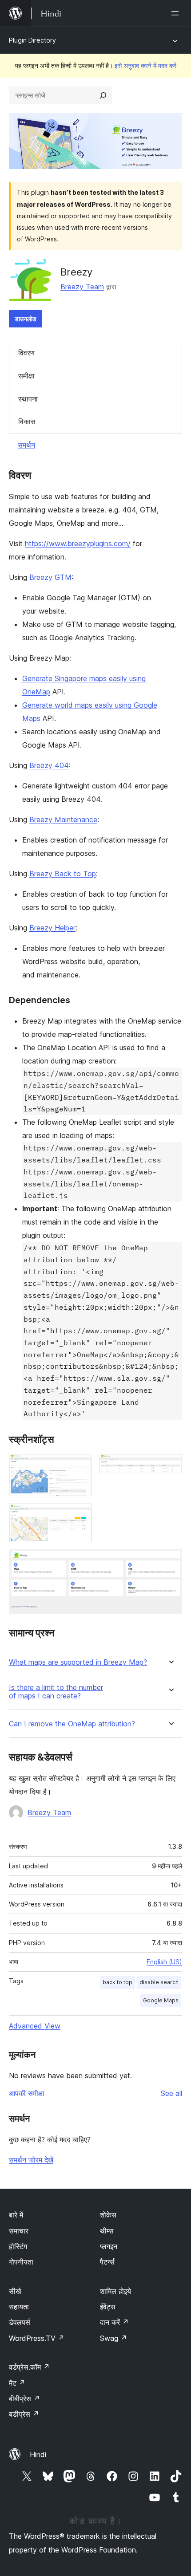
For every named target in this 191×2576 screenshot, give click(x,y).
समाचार (19, 2231)
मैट (17, 2383)
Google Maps (161, 2000)
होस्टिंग (18, 2246)
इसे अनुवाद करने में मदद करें (145, 65)
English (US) (164, 1962)
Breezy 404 (49, 765)
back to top (117, 1982)
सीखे (15, 2291)
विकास (27, 421)
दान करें (114, 2322)
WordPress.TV (37, 2338)
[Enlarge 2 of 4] (170, 1466)
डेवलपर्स (20, 2322)
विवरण (26, 353)
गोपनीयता (21, 2262)
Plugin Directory (32, 40)
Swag (113, 2338)
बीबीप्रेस (24, 2399)
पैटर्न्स (107, 2262)
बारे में (16, 2215)
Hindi (38, 2454)
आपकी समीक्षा (27, 2093)
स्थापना (28, 399)
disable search (159, 1982)
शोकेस (108, 2215)
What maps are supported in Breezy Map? (78, 1662)
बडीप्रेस (24, 2414)
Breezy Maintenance (63, 819)
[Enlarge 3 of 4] (80, 1515)
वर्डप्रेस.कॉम (29, 2367)
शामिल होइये (115, 2291)
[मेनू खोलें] (177, 13)
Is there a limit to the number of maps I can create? (56, 1692)
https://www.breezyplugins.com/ (78, 544)
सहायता (19, 2307)
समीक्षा (26, 376)
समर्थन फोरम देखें (31, 2160)
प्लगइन (109, 2246)
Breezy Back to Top (63, 874)
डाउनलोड (26, 319)
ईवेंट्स (108, 2307)
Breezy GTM (50, 577)
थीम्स (107, 2231)
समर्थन (26, 445)
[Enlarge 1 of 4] (80, 1466)
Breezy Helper (52, 928)
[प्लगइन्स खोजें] (103, 95)
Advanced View (35, 2026)
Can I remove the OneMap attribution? (72, 1724)
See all (171, 2093)
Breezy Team (82, 287)
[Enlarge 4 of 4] (170, 1561)
